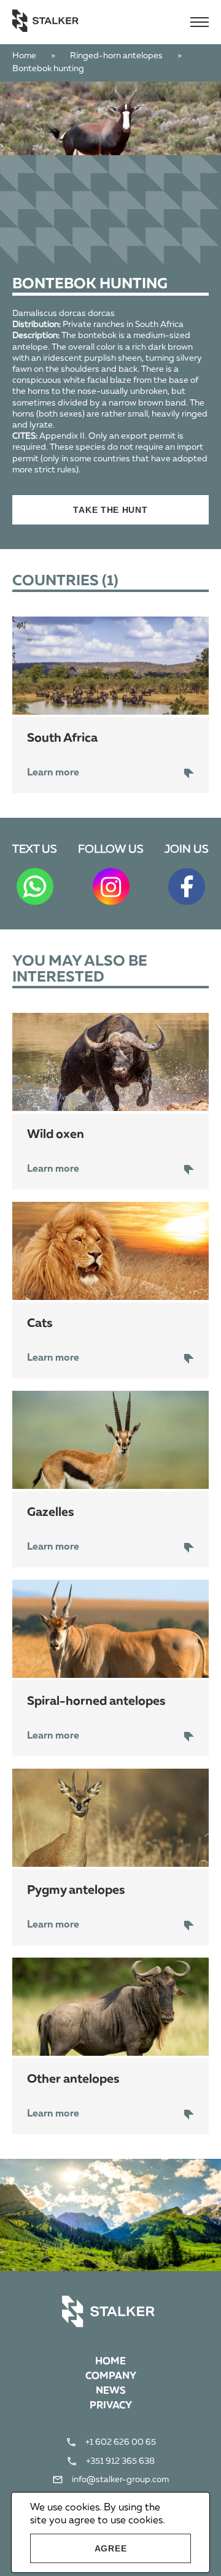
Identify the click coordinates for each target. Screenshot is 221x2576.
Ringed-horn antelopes (116, 56)
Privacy (111, 2406)
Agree (111, 2548)
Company (111, 2377)
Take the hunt (110, 510)
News (111, 2391)
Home (24, 56)
